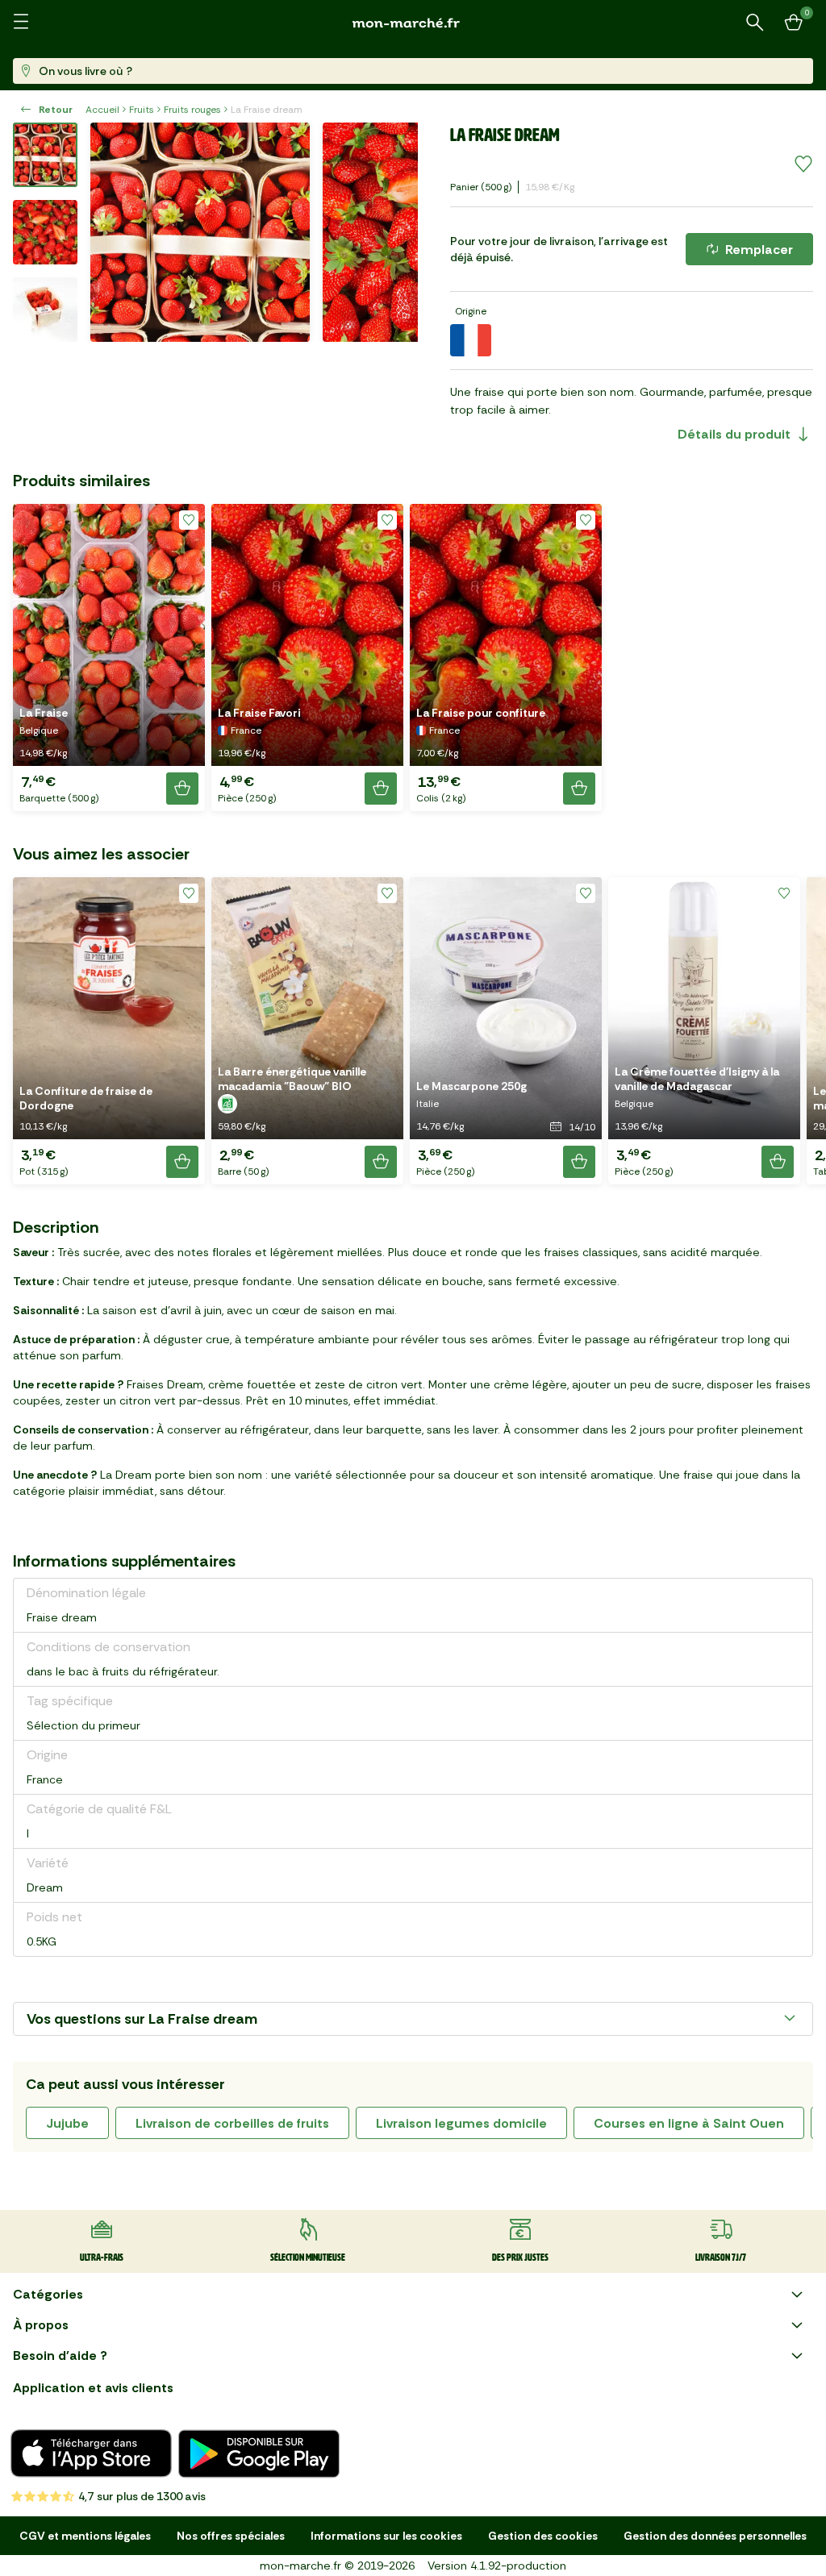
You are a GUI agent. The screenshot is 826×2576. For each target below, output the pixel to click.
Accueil (102, 110)
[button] (109, 658)
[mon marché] (413, 23)
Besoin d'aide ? (60, 2355)
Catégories (48, 2294)
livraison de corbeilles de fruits (232, 2123)
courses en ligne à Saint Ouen (689, 2123)
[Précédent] (113, 232)
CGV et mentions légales (85, 2536)
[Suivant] (395, 232)
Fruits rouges (192, 110)
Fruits (142, 110)
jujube (67, 2123)
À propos (41, 2325)
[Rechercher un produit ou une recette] (755, 23)
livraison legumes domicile (461, 2123)
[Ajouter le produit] (182, 789)
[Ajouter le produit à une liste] (803, 164)
